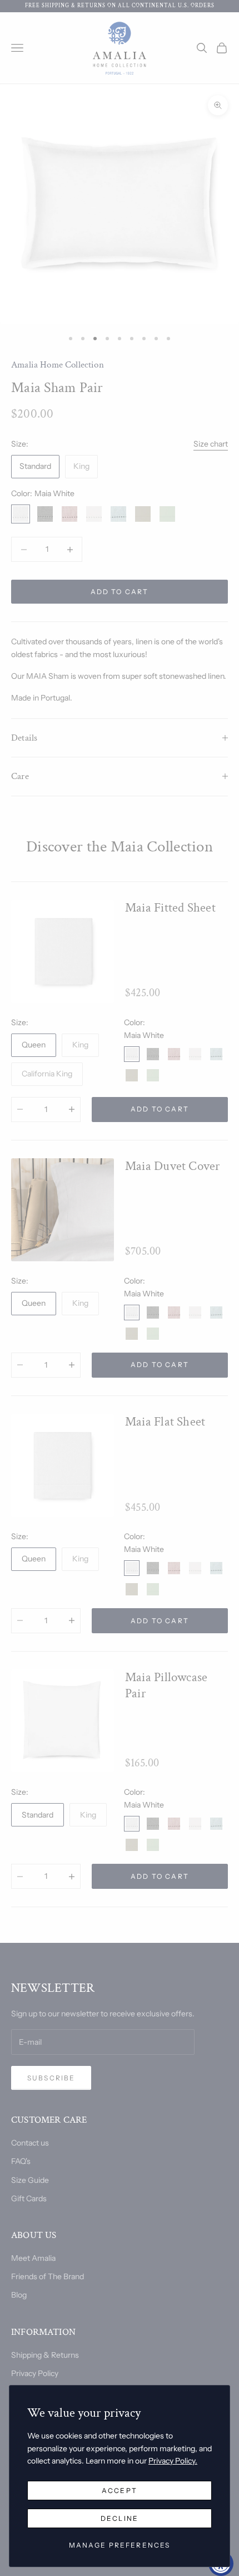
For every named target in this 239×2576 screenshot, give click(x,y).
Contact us (30, 2143)
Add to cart (120, 592)
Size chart (211, 444)
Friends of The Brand (48, 2276)
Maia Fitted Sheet (170, 908)
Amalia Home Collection (58, 365)
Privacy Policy (35, 2373)
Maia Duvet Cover (173, 1166)
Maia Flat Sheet (165, 1422)
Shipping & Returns (45, 2355)
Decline (120, 2518)
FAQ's (21, 2161)
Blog (19, 2295)
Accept (120, 2491)
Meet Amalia (33, 2258)
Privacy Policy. (173, 2461)
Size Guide (30, 2180)
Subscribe (51, 2078)
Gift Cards (29, 2198)
